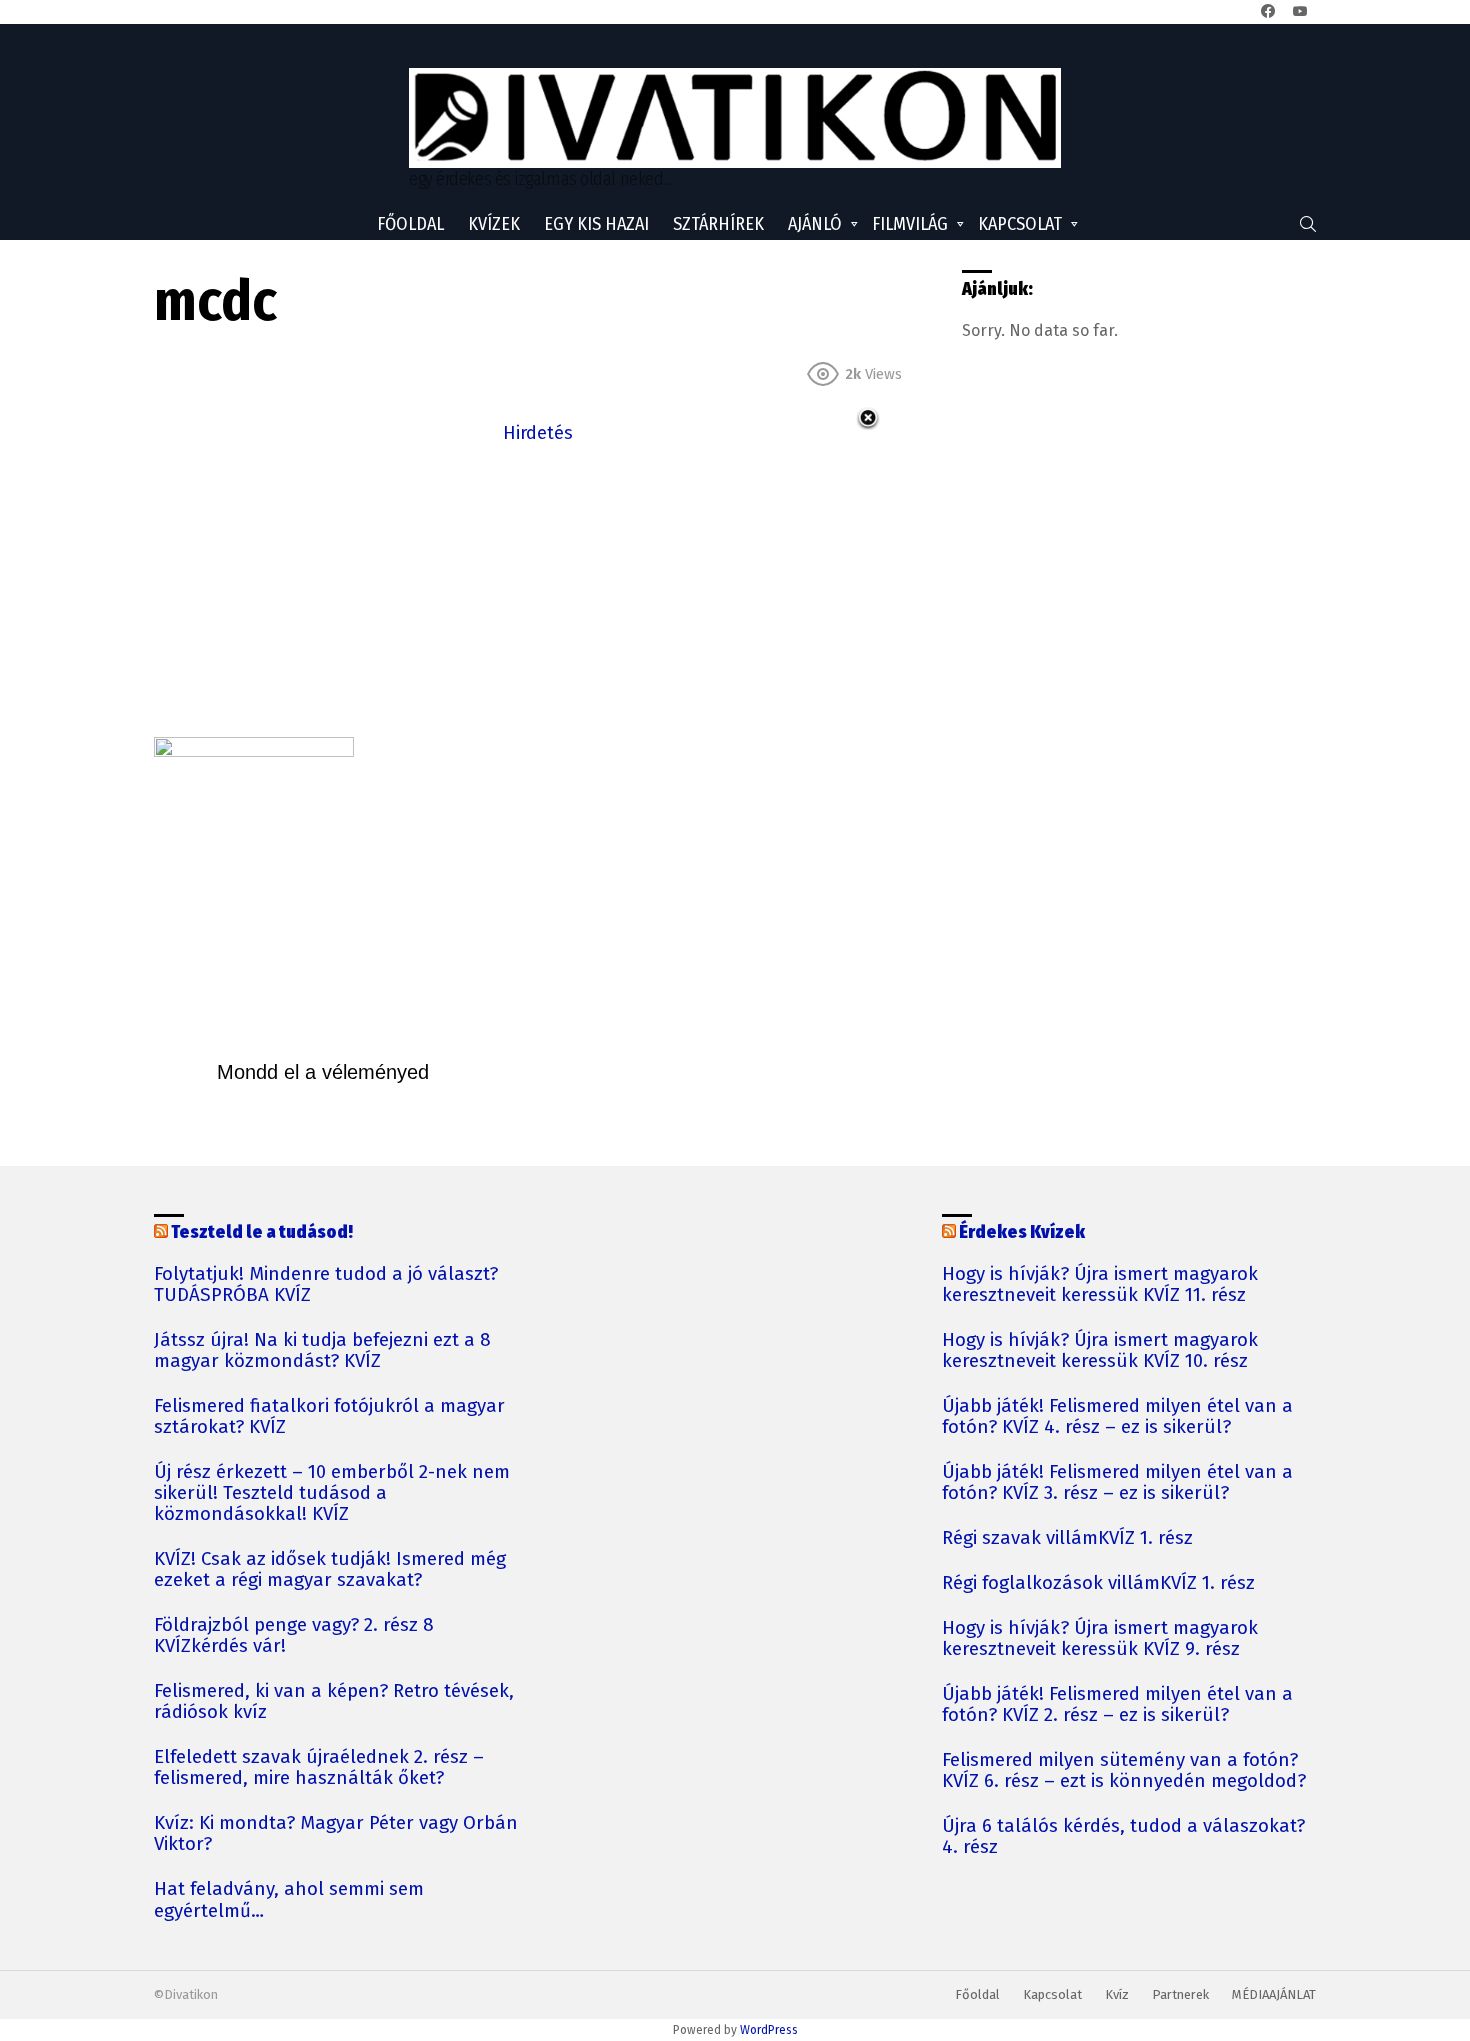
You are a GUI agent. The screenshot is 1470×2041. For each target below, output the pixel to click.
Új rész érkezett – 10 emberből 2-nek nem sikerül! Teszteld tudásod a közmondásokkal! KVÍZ (332, 1493)
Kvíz (1117, 1994)
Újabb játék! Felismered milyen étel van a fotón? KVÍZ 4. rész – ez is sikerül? (1117, 1417)
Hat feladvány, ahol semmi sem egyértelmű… (289, 1900)
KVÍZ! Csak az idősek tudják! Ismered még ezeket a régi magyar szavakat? (330, 1570)
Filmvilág (910, 224)
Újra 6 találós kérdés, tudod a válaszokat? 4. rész (1123, 1837)
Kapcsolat (1020, 224)
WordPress (769, 2030)
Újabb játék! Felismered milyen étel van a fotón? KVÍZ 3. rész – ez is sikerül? (1117, 1483)
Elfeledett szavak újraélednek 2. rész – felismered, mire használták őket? (319, 1768)
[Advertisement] (538, 588)
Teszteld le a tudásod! (262, 1232)
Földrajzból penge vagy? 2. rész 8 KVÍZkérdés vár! (294, 1636)
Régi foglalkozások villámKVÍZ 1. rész (1098, 1583)
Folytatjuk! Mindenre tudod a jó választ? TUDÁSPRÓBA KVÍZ (326, 1285)
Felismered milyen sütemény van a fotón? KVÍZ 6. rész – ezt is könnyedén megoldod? (1124, 1771)
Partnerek (1180, 1994)
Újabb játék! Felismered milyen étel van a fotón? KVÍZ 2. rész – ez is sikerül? (1117, 1705)
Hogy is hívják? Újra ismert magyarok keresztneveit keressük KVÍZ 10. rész (1100, 1351)
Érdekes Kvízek (1022, 1232)
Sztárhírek (718, 224)
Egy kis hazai (596, 224)
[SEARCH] (1308, 224)
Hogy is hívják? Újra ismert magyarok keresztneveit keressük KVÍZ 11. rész (1100, 1285)
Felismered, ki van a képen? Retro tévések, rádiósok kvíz (334, 1702)
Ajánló (815, 224)
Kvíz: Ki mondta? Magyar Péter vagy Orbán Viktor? (336, 1834)
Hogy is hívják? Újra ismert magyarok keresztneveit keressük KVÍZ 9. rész (1100, 1639)
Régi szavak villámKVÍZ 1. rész (1067, 1538)
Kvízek (494, 224)
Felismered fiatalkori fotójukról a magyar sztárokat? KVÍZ (329, 1417)
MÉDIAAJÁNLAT (1274, 1994)
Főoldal (410, 224)
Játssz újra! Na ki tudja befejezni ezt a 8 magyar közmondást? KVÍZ (322, 1351)
